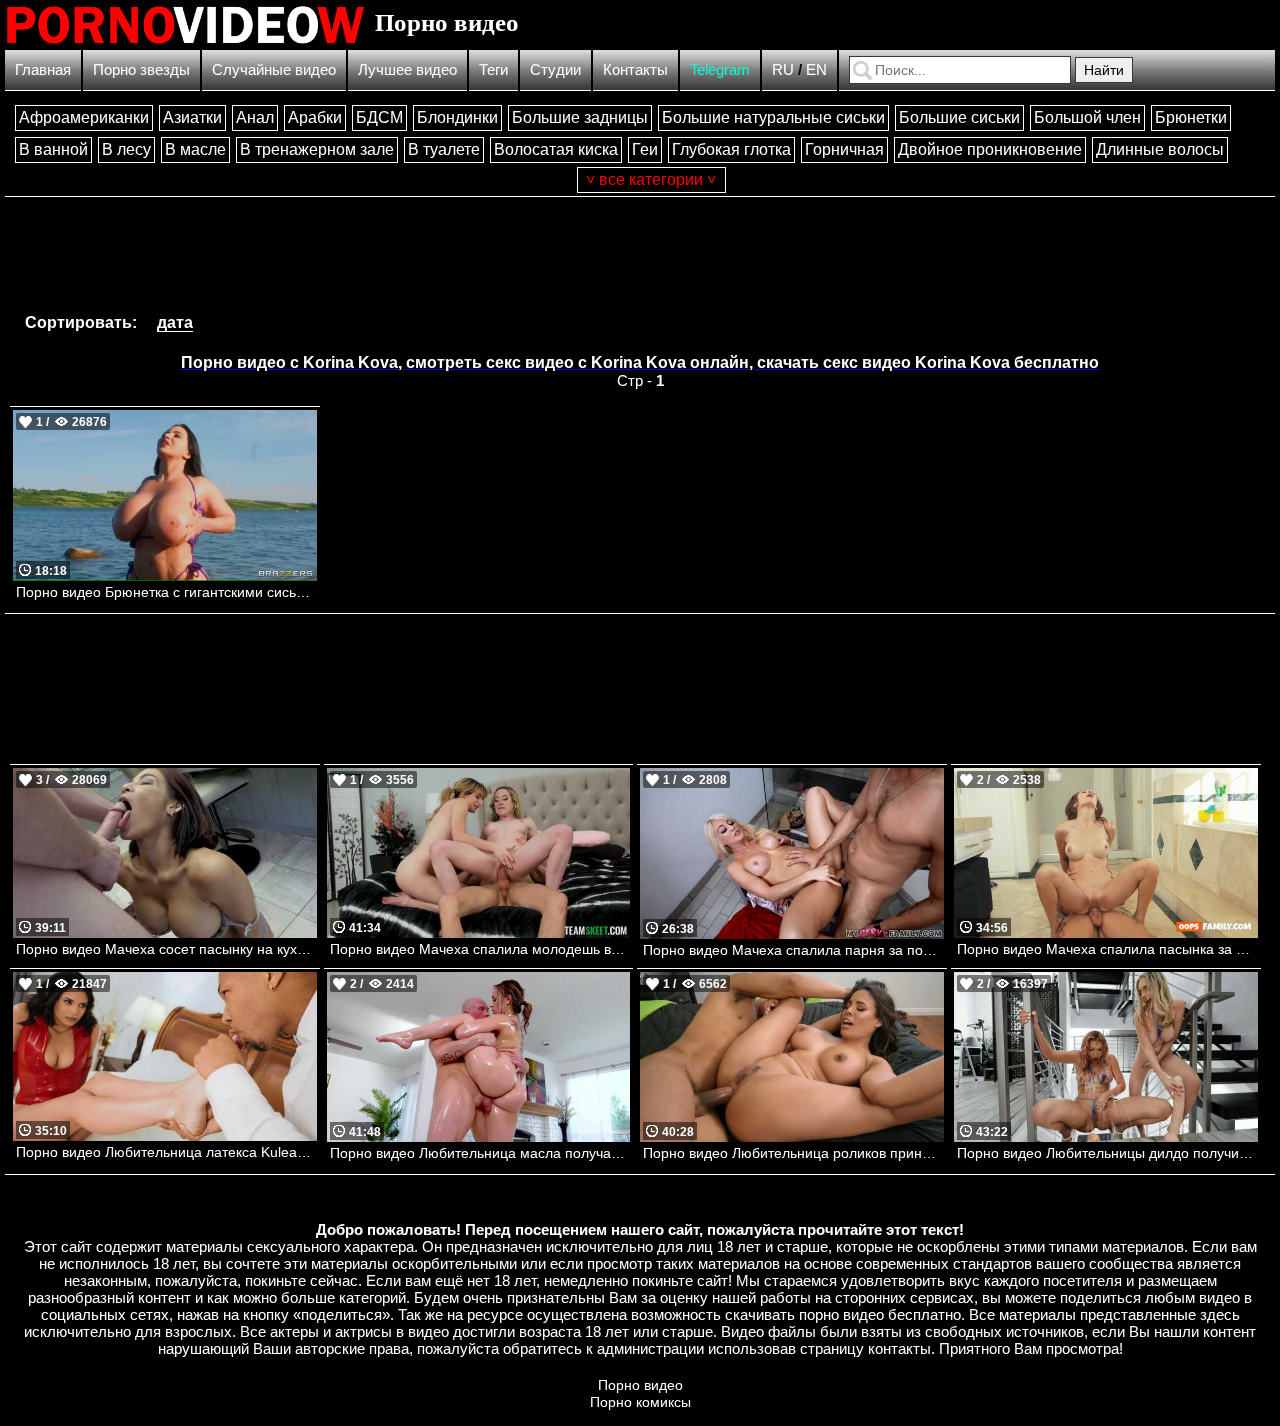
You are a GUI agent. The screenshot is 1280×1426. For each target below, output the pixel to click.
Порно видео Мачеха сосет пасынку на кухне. (166, 949)
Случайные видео (274, 69)
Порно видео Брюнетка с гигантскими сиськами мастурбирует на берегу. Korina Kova (166, 592)
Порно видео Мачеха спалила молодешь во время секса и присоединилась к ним (480, 949)
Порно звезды (141, 69)
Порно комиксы (640, 1402)
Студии (555, 69)
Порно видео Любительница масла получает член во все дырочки (480, 1153)
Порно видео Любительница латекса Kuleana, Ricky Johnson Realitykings (166, 1152)
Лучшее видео (407, 69)
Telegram (720, 69)
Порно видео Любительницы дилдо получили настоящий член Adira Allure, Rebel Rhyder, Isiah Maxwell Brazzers (1107, 1153)
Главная (43, 69)
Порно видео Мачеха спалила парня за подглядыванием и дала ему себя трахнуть (793, 950)
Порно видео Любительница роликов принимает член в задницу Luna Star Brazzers (793, 1153)
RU (783, 69)
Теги (493, 69)
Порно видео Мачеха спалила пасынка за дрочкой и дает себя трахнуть (1107, 949)
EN (816, 69)
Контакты (635, 69)
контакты (899, 1348)
